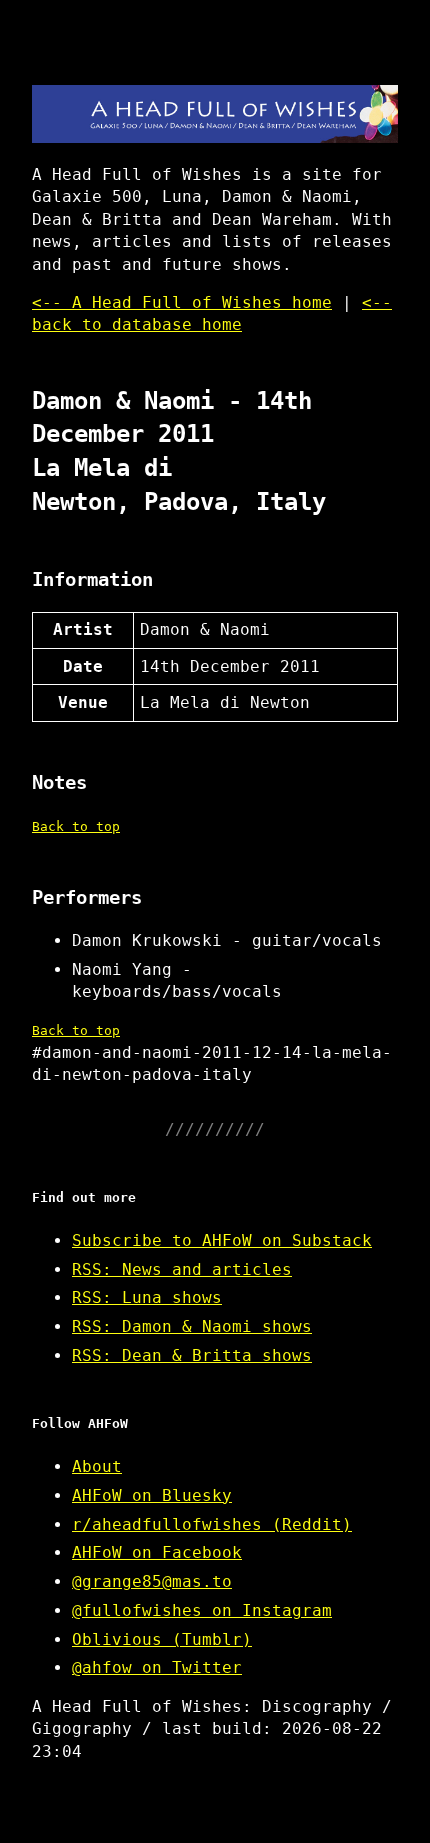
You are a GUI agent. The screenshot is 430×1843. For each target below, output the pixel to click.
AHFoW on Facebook (157, 1552)
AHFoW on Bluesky (152, 1495)
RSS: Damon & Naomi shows (192, 1326)
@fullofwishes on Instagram (202, 1610)
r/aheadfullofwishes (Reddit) (212, 1524)
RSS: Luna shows (147, 1297)
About (97, 1466)
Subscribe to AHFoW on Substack (222, 1240)
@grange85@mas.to (152, 1581)
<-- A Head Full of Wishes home (182, 302)
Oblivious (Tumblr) (162, 1639)
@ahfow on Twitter (157, 1667)
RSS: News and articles (182, 1269)
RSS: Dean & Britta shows (192, 1355)
